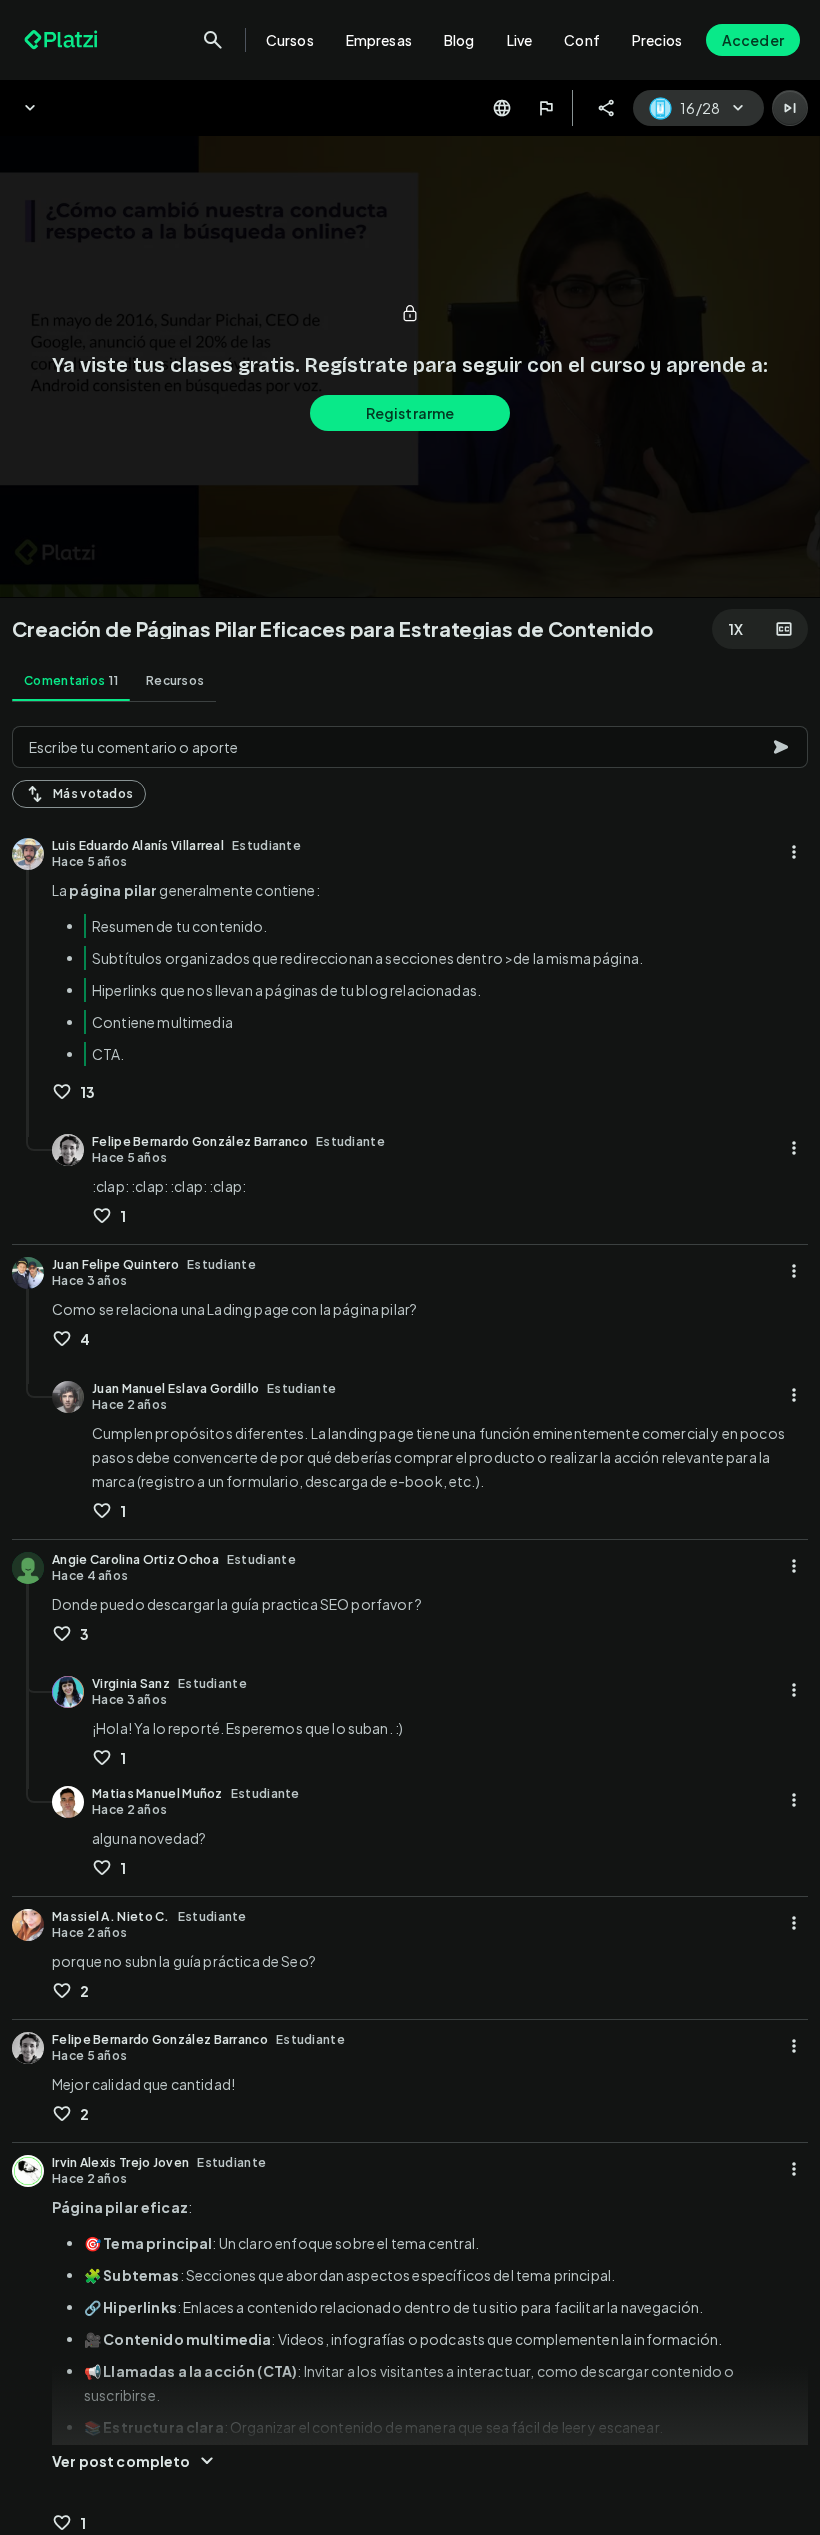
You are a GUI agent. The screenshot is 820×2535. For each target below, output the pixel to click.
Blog (459, 40)
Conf (582, 40)
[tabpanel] (410, 1624)
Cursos (290, 40)
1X (736, 629)
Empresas (379, 40)
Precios (657, 40)
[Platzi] (63, 40)
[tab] (71, 681)
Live (520, 40)
